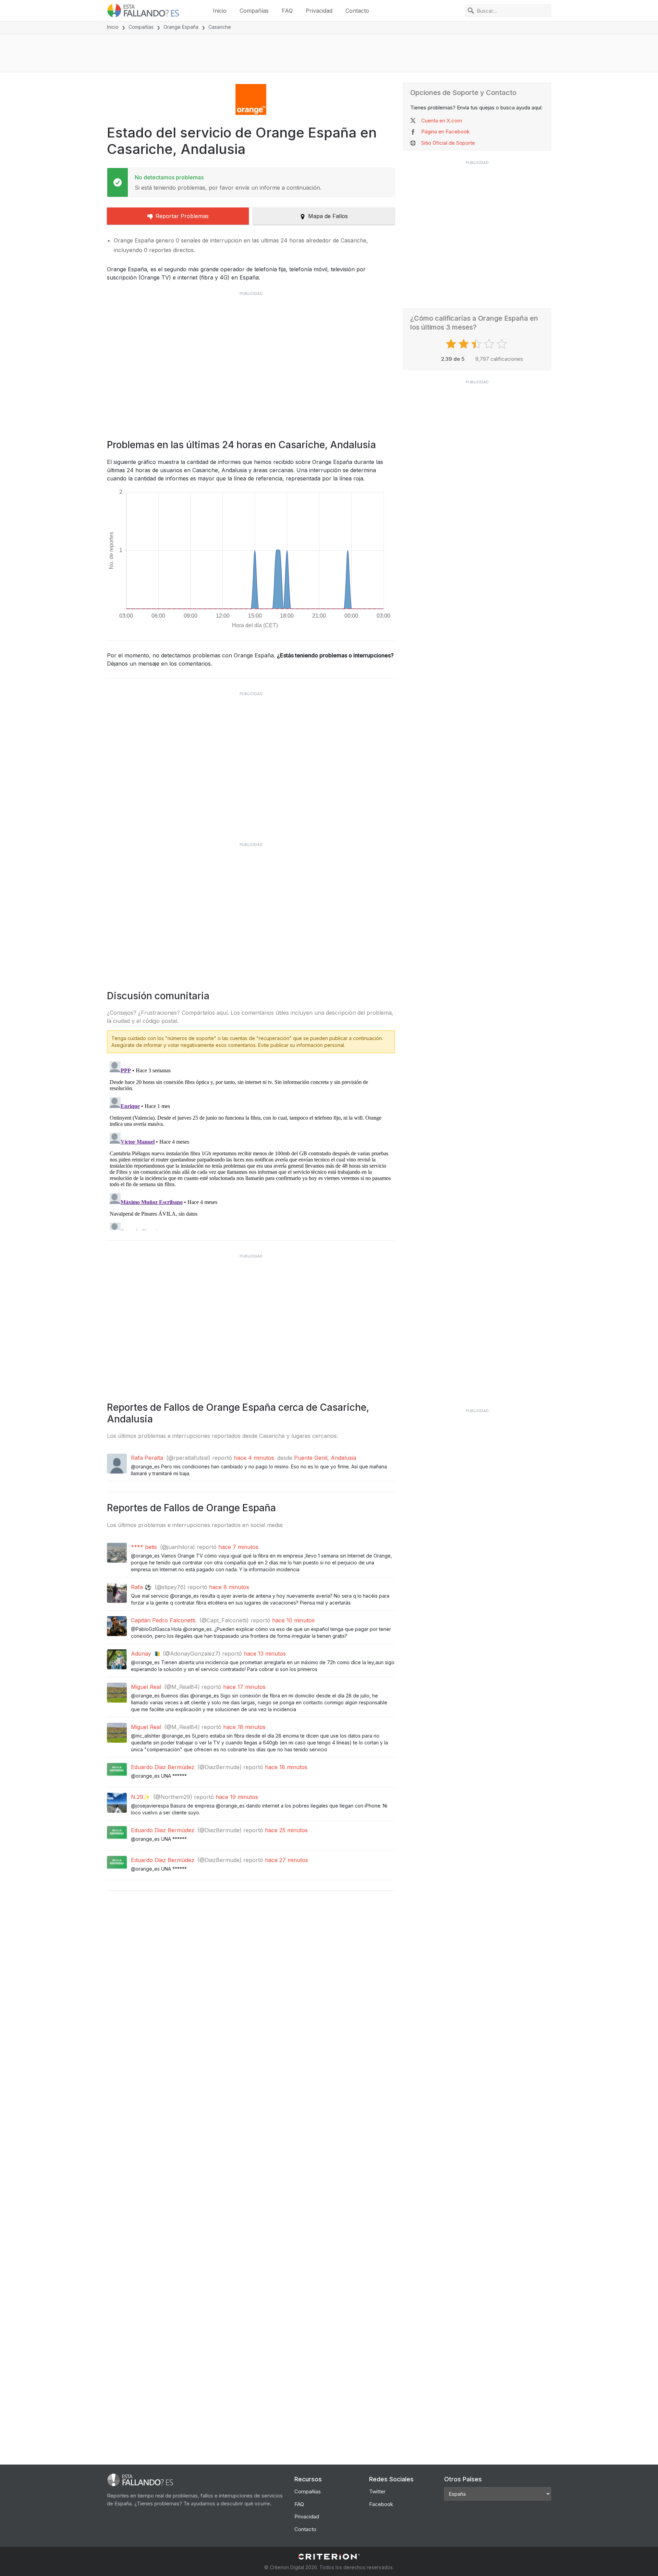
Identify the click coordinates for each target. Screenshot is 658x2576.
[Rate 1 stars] (452, 344)
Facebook (381, 2504)
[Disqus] (251, 1144)
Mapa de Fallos (328, 216)
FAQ (287, 11)
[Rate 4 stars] (490, 344)
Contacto (357, 11)
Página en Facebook (445, 132)
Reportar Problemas (182, 216)
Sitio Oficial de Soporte (448, 143)
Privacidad (319, 11)
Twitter (377, 2491)
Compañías (254, 11)
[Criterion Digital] (329, 2557)
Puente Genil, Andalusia (325, 1458)
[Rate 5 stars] (503, 344)
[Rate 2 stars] (465, 344)
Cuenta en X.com (442, 121)
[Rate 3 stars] (477, 344)
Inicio (220, 11)
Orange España (181, 27)
